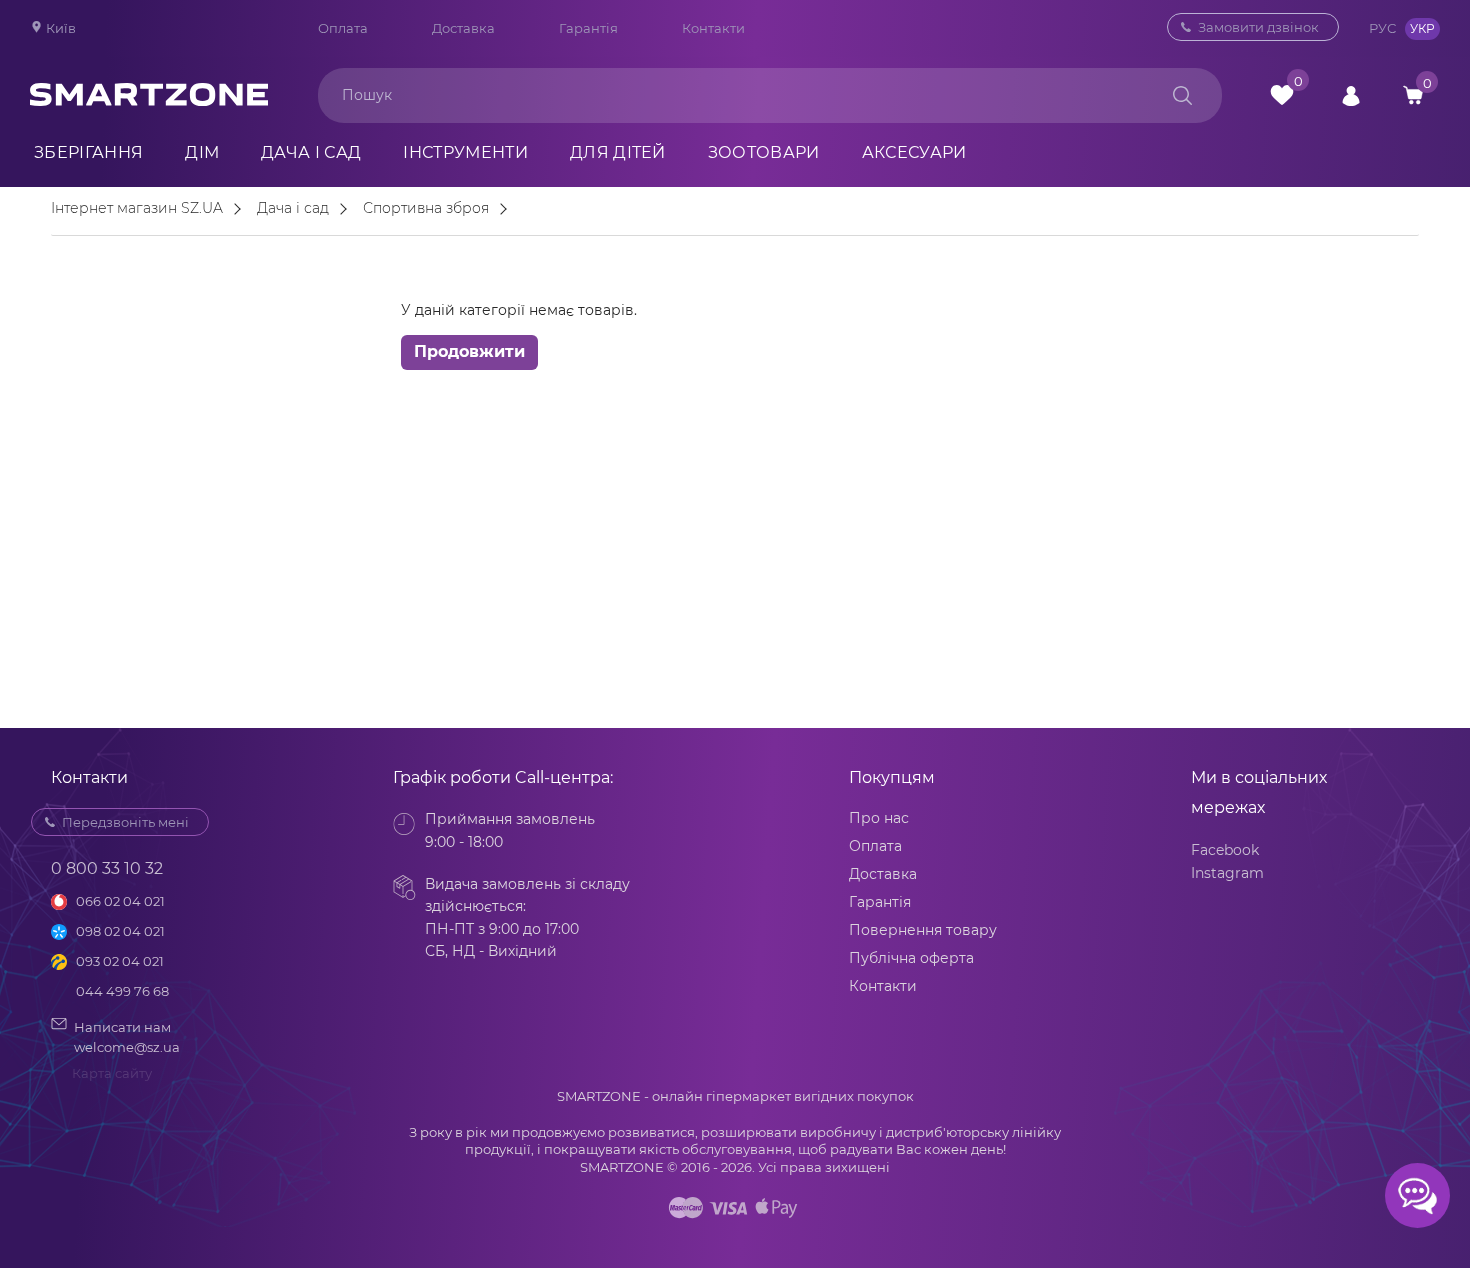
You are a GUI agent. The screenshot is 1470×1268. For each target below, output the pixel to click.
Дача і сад (311, 152)
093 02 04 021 (120, 961)
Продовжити (469, 351)
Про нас (879, 818)
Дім (202, 152)
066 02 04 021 (120, 901)
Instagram (1227, 873)
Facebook (1225, 850)
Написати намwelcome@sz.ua (127, 1037)
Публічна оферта (911, 958)
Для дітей (618, 152)
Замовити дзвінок (1258, 27)
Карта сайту (112, 1073)
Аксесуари (914, 152)
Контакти (713, 28)
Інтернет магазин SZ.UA (137, 209)
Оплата (343, 28)
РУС (1382, 28)
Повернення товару (923, 930)
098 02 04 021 (120, 931)
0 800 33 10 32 (107, 868)
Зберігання (88, 152)
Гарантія (588, 28)
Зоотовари (764, 152)
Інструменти (465, 152)
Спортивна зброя (426, 209)
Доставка (463, 28)
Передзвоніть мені (125, 822)
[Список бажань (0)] (1282, 95)
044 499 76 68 (122, 991)
